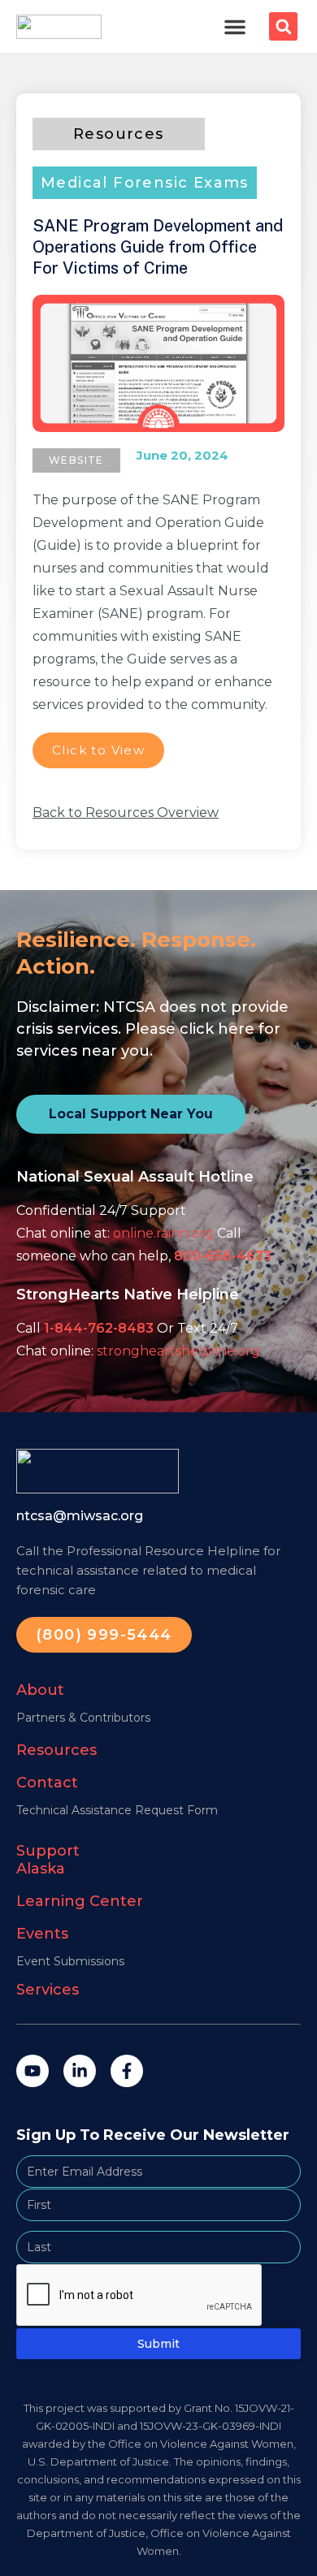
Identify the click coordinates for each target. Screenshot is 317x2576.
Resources (56, 1750)
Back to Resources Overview (126, 813)
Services (48, 1990)
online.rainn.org (163, 1233)
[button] (235, 27)
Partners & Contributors (83, 1718)
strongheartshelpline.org (178, 1351)
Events (42, 1934)
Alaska (41, 1869)
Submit (158, 2344)
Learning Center (80, 1901)
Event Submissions (70, 1961)
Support (48, 1851)
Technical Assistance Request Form (117, 1810)
